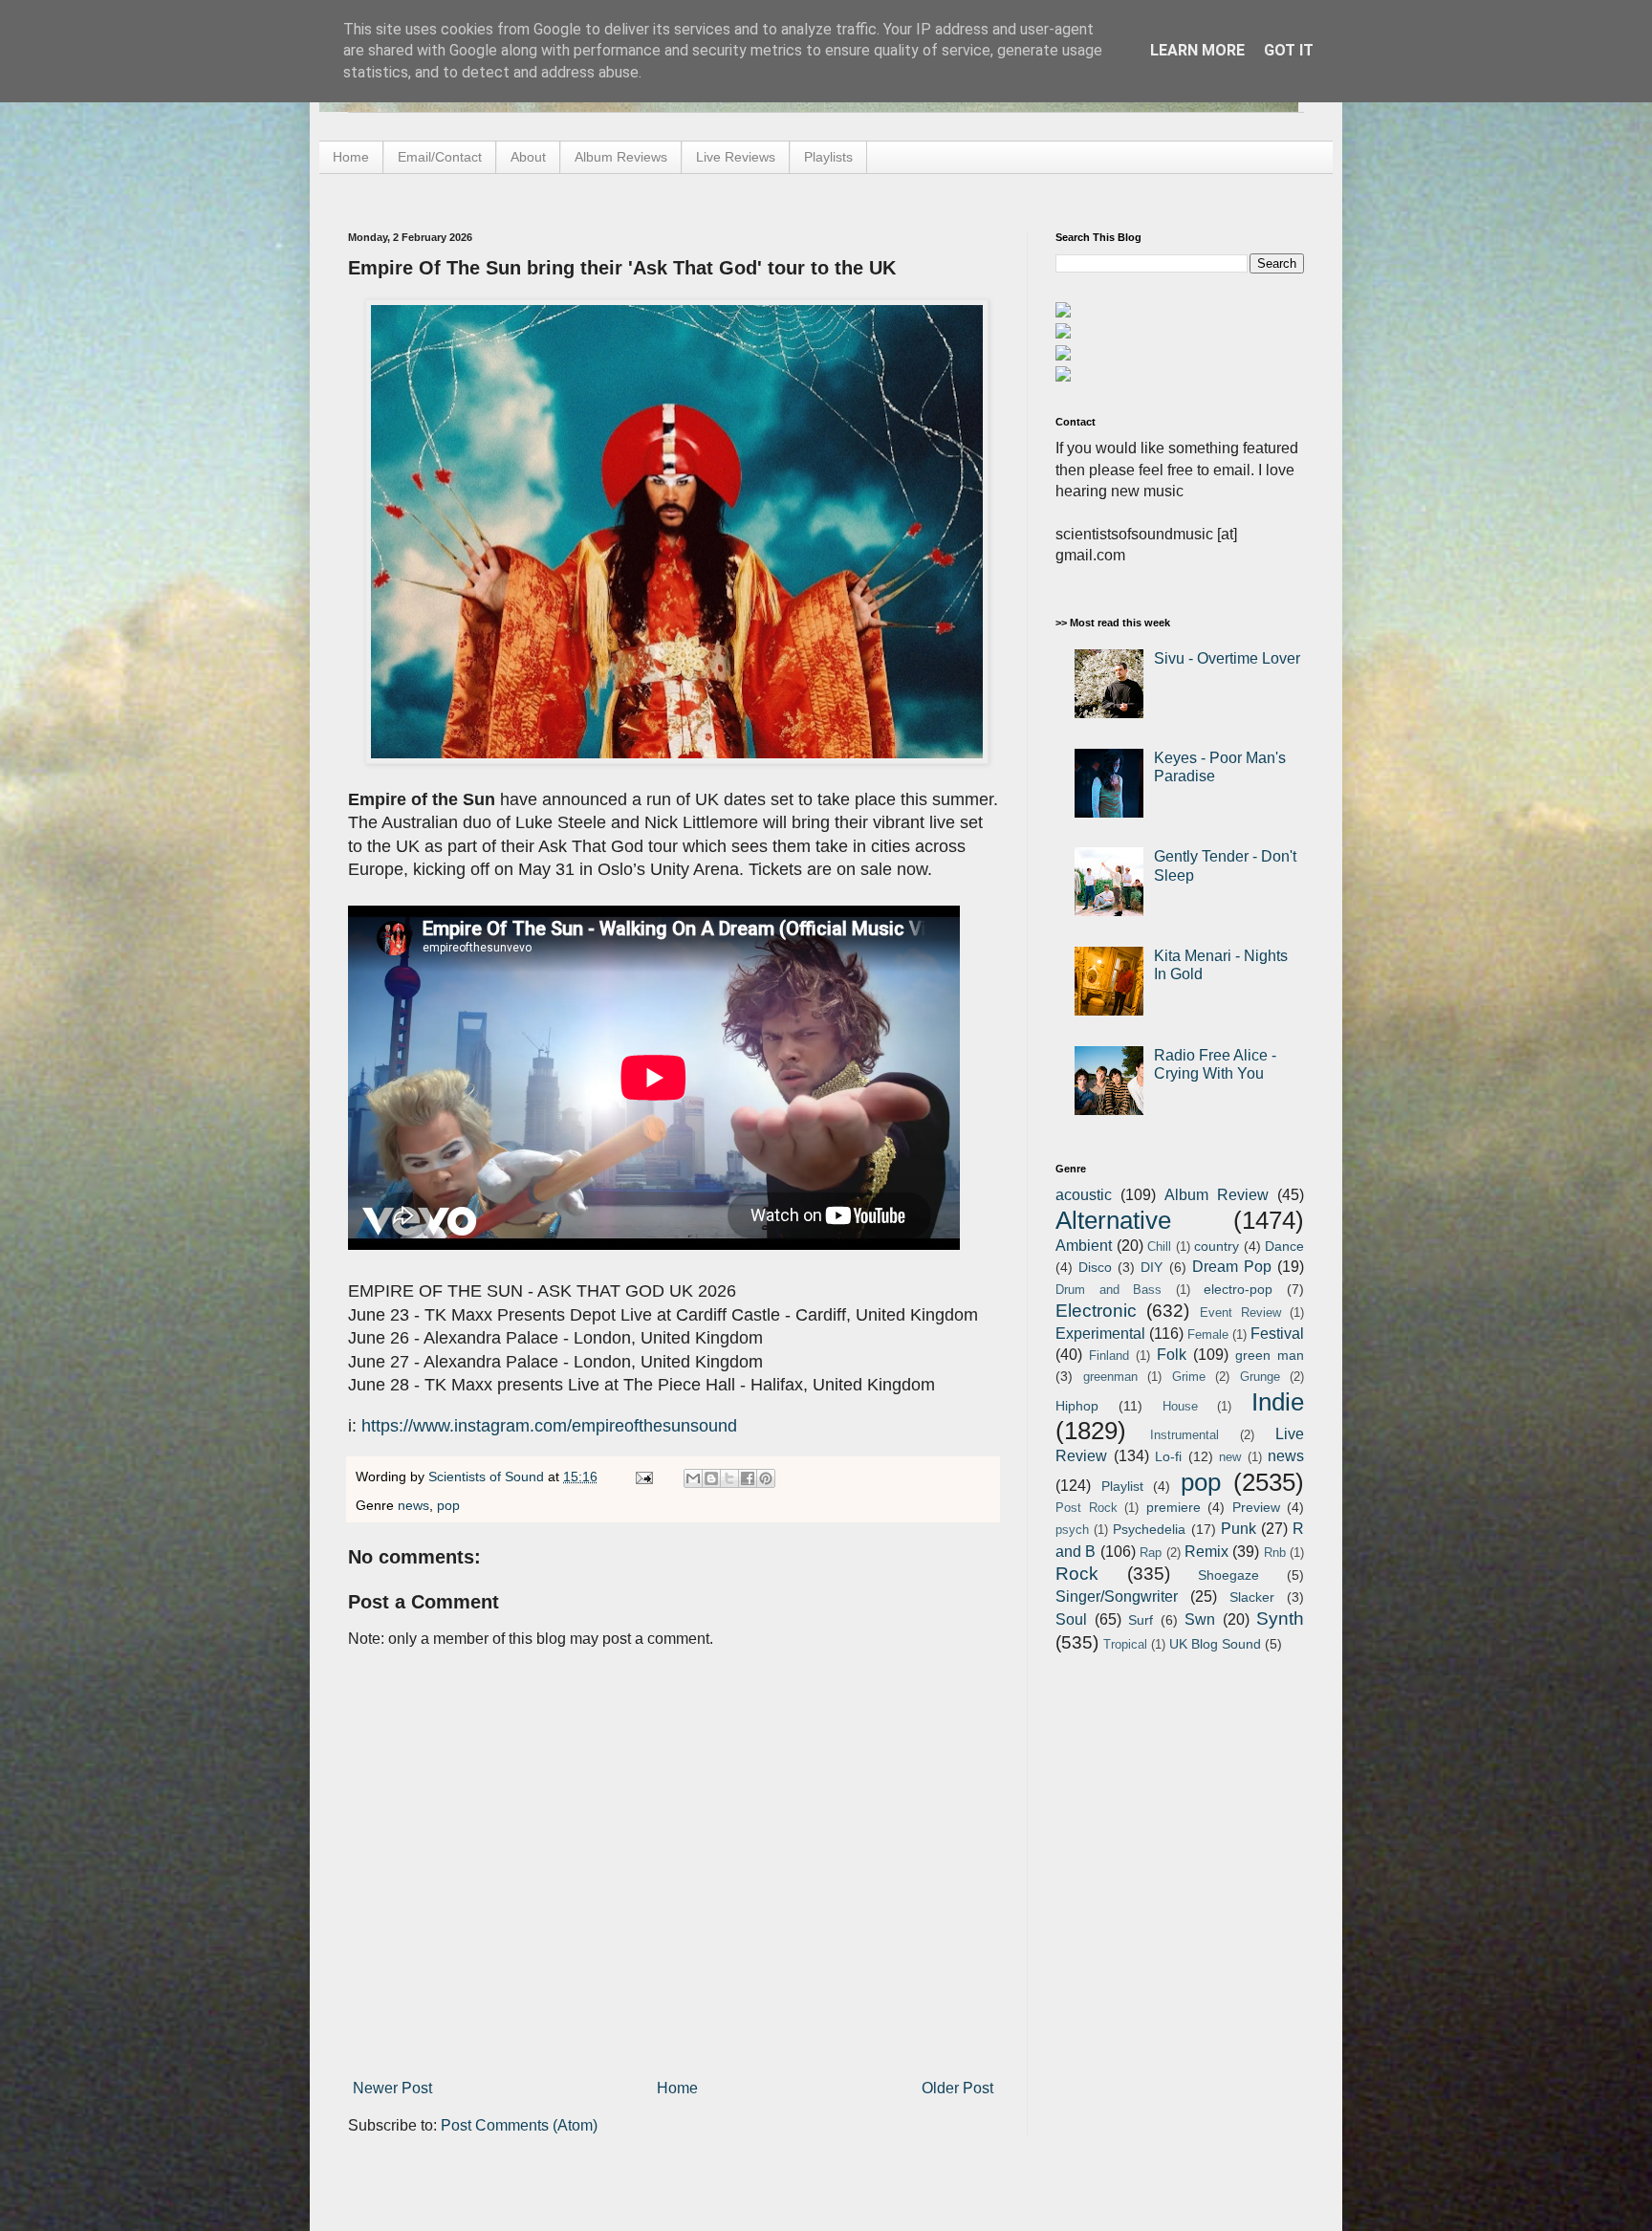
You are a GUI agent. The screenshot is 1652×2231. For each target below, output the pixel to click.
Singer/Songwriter (1117, 1597)
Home (351, 157)
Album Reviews (621, 157)
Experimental (1100, 1334)
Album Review (1217, 1195)
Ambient (1084, 1246)
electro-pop (1238, 1289)
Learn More (1197, 50)
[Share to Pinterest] (766, 1478)
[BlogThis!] (711, 1478)
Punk (1239, 1529)
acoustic (1084, 1195)
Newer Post (392, 2088)
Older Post (957, 2088)
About (528, 157)
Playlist (1122, 1486)
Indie (1278, 1402)
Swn (1200, 1619)
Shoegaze (1228, 1575)
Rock (1077, 1574)
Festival (1277, 1334)
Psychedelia (1149, 1529)
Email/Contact (440, 157)
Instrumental (1185, 1435)
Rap (1151, 1553)
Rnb (1275, 1553)
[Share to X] (729, 1478)
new (1230, 1457)
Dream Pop (1232, 1267)
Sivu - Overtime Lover (1227, 658)
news (413, 1505)
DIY (1152, 1267)
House (1180, 1406)
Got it (1289, 50)
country (1217, 1246)
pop (448, 1505)
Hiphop (1077, 1406)
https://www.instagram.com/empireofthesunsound (549, 1426)
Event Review (1240, 1312)
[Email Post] (643, 1476)
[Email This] (693, 1478)
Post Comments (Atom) (519, 2125)
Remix (1206, 1552)
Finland (1109, 1356)
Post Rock (1087, 1508)
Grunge (1260, 1377)
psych (1072, 1530)
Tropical (1125, 1644)
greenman (1110, 1377)
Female (1208, 1334)
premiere (1174, 1507)
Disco (1095, 1267)
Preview (1256, 1507)
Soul (1071, 1619)
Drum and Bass (1109, 1290)
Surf (1141, 1620)
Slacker (1252, 1597)
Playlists (828, 157)
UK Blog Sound (1215, 1644)
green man (1270, 1355)
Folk (1172, 1355)
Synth (1280, 1619)
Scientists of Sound (488, 1476)
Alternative (1113, 1220)
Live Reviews (736, 157)
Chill (1159, 1247)
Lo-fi (1168, 1456)
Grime (1189, 1377)
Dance (1284, 1246)
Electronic (1096, 1311)
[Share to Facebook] (748, 1478)
